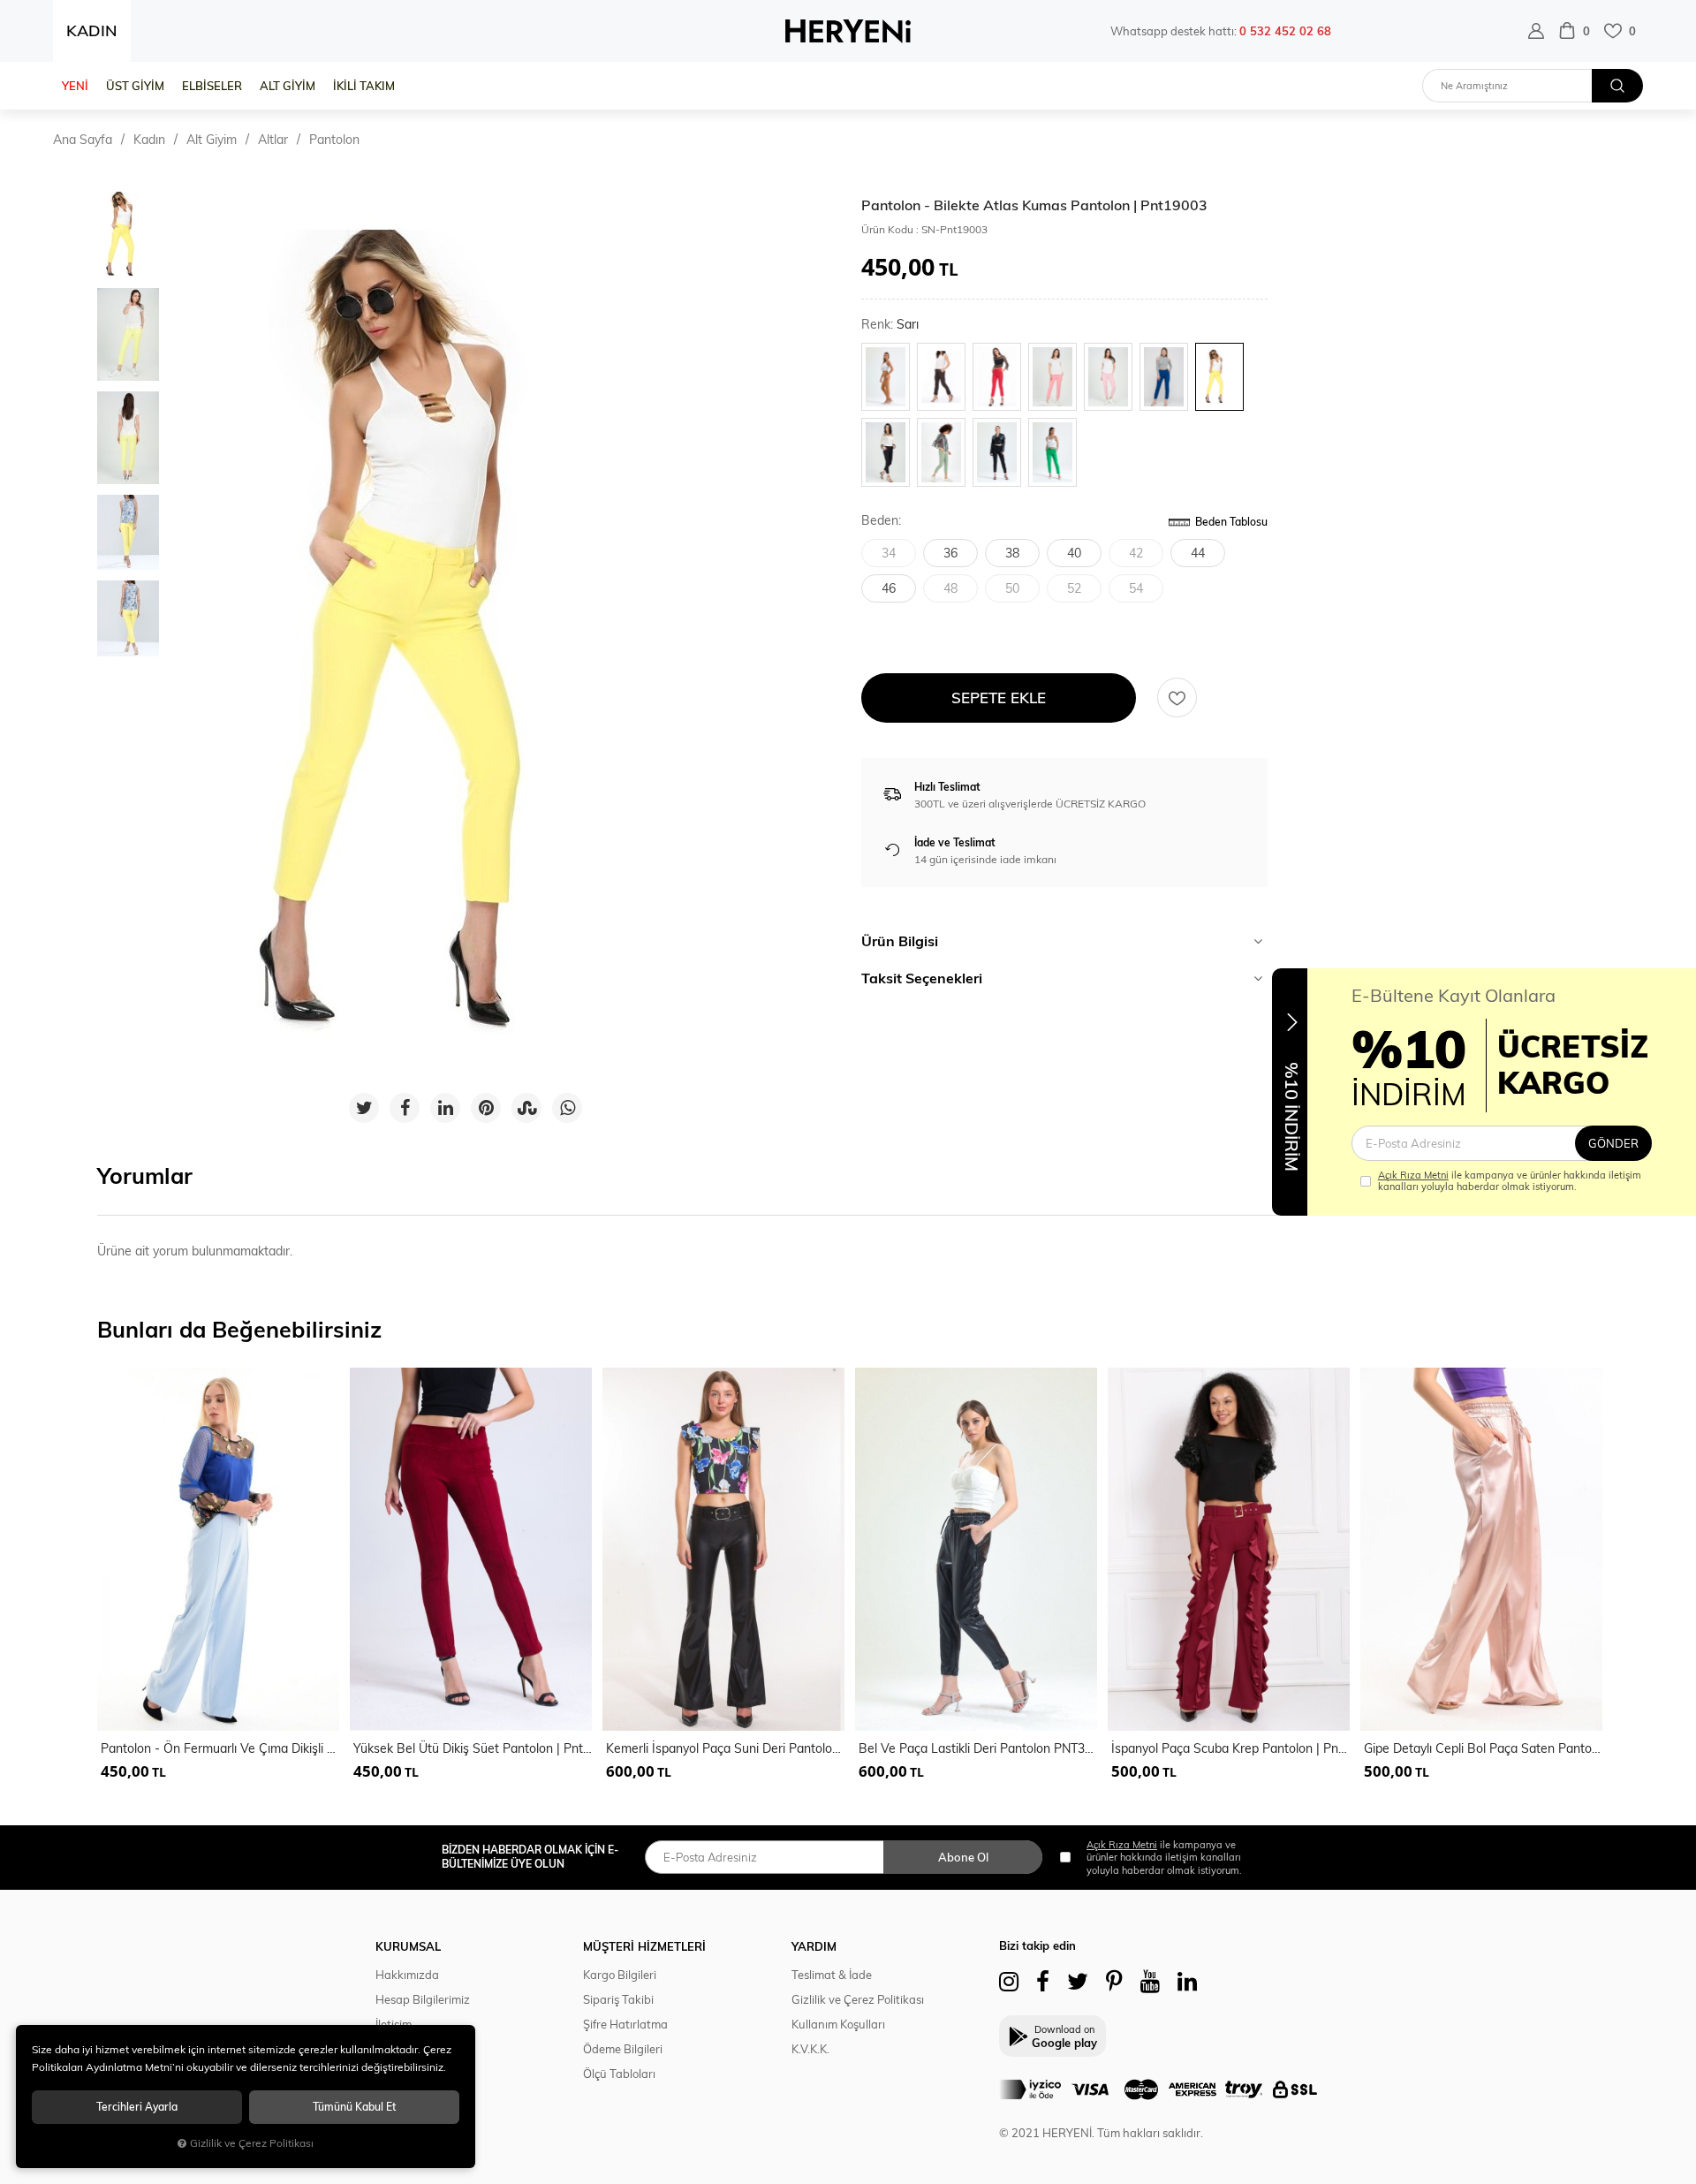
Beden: (881, 521)
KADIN (92, 30)
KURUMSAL (408, 1946)
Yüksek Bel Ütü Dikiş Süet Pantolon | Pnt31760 (473, 1748)
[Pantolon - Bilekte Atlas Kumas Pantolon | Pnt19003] (466, 636)
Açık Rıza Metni (1413, 1175)
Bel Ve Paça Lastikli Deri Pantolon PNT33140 (978, 1748)
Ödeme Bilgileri (623, 2049)
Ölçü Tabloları (619, 2074)
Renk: (890, 325)
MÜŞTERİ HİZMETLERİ (644, 1946)
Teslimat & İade (832, 1975)
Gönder (1613, 1143)
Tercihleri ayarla (137, 2107)
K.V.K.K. (810, 2049)
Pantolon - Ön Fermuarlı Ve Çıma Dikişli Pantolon (220, 1748)
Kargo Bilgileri (620, 1975)
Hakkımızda (407, 1975)
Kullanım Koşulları (838, 2024)
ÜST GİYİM (135, 86)
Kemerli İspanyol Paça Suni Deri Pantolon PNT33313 (725, 1748)
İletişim (394, 2024)
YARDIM (814, 1946)
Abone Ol (963, 1857)
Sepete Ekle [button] (999, 698)
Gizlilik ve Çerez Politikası (858, 1999)
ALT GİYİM (288, 86)
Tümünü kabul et (354, 2107)
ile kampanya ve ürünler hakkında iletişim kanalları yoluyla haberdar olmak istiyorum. (1510, 1181)
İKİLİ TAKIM (364, 86)
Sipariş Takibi (618, 1999)
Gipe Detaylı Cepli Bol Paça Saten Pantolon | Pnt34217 (1483, 1748)
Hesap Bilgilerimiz (423, 1999)
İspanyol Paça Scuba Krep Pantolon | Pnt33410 (1230, 1748)
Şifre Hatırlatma (625, 2024)
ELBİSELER (212, 86)
